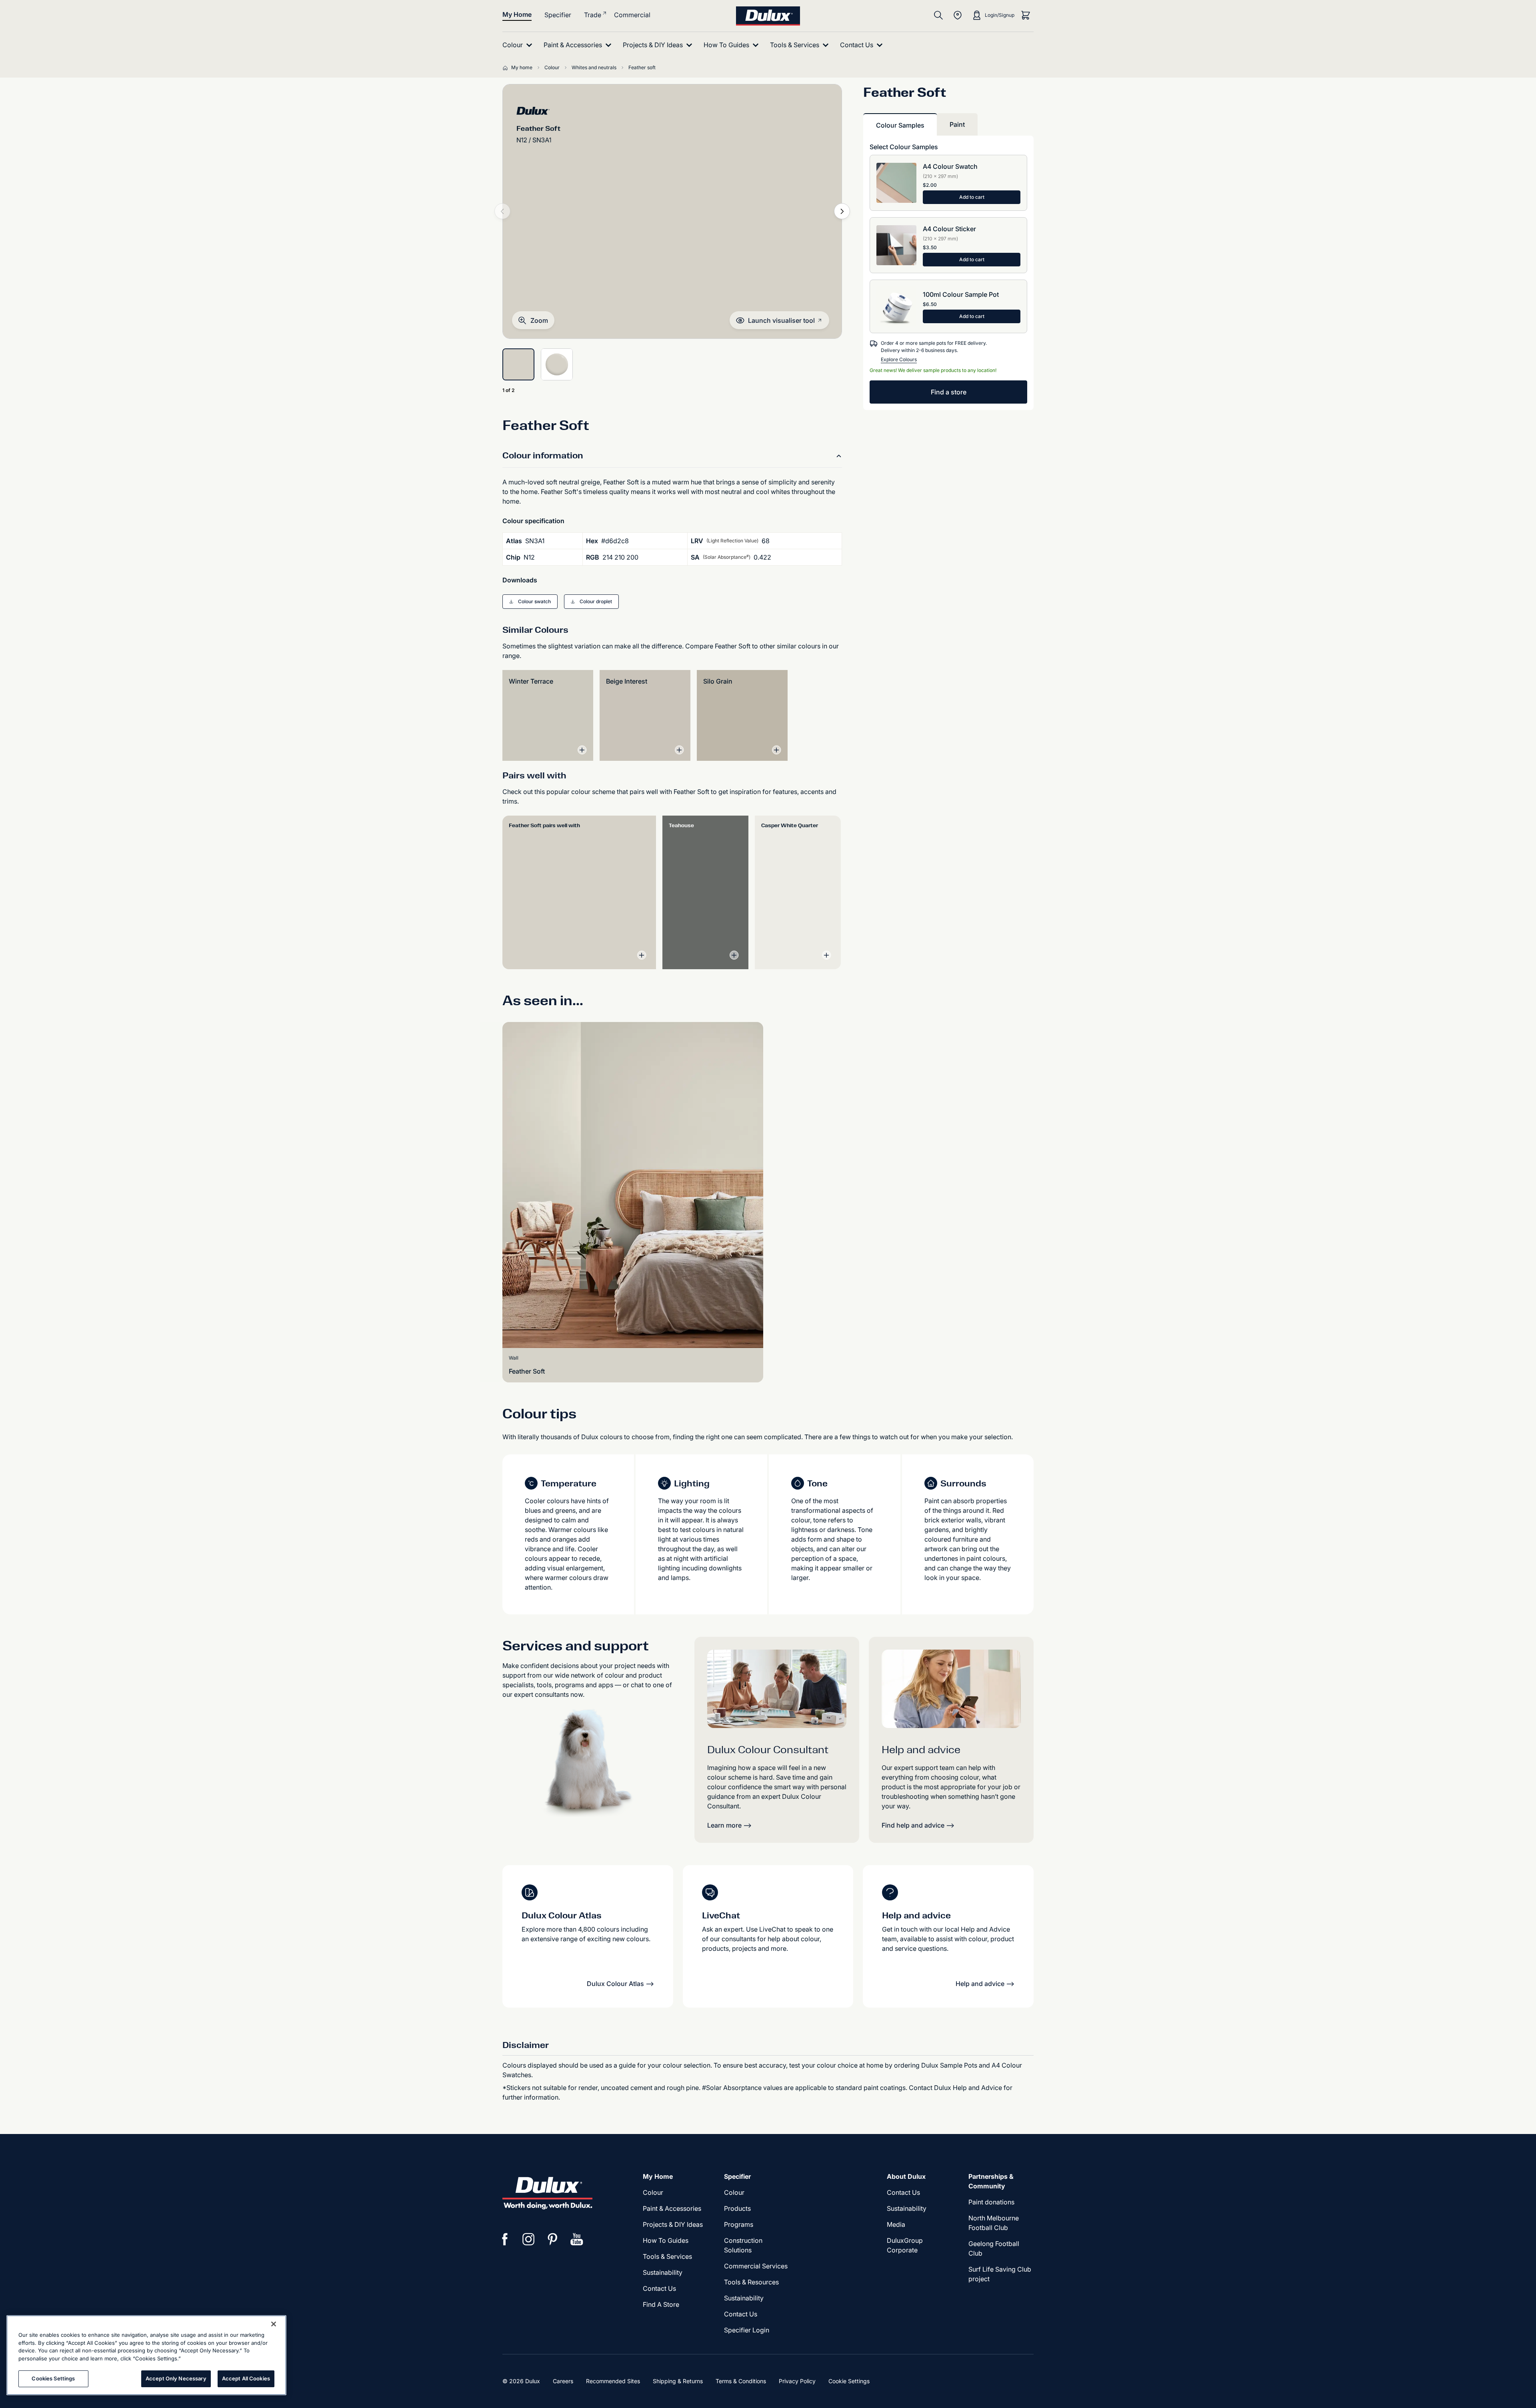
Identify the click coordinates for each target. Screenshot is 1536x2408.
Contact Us (659, 2288)
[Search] (938, 15)
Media (896, 2224)
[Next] (842, 211)
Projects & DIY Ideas (673, 2224)
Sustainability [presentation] (663, 2272)
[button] (533, 320)
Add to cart (972, 197)
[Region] (958, 15)
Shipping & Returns (678, 2381)
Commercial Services (756, 2266)
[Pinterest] (553, 2239)
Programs (739, 2224)
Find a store (949, 392)
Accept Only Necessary (176, 2378)
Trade (593, 15)
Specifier (558, 15)
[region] (146, 2355)
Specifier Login (747, 2330)
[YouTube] (577, 2239)
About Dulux (906, 2176)
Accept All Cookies (246, 2378)
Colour (653, 2192)
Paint (957, 124)
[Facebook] (505, 2239)
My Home (517, 14)
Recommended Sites (613, 2381)
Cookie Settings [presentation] (849, 2381)
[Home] (507, 68)
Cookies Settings (53, 2378)
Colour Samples (900, 125)
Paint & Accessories (672, 2208)
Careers (563, 2381)
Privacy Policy (797, 2381)
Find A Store (661, 2304)
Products (737, 2208)
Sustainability (744, 2298)
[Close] (274, 2324)
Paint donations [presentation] (991, 2202)
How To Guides (666, 2240)
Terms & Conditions (741, 2381)
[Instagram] (529, 2239)
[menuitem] (519, 45)
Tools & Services (667, 2256)
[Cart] (1026, 15)
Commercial (632, 15)
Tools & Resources (751, 2282)
